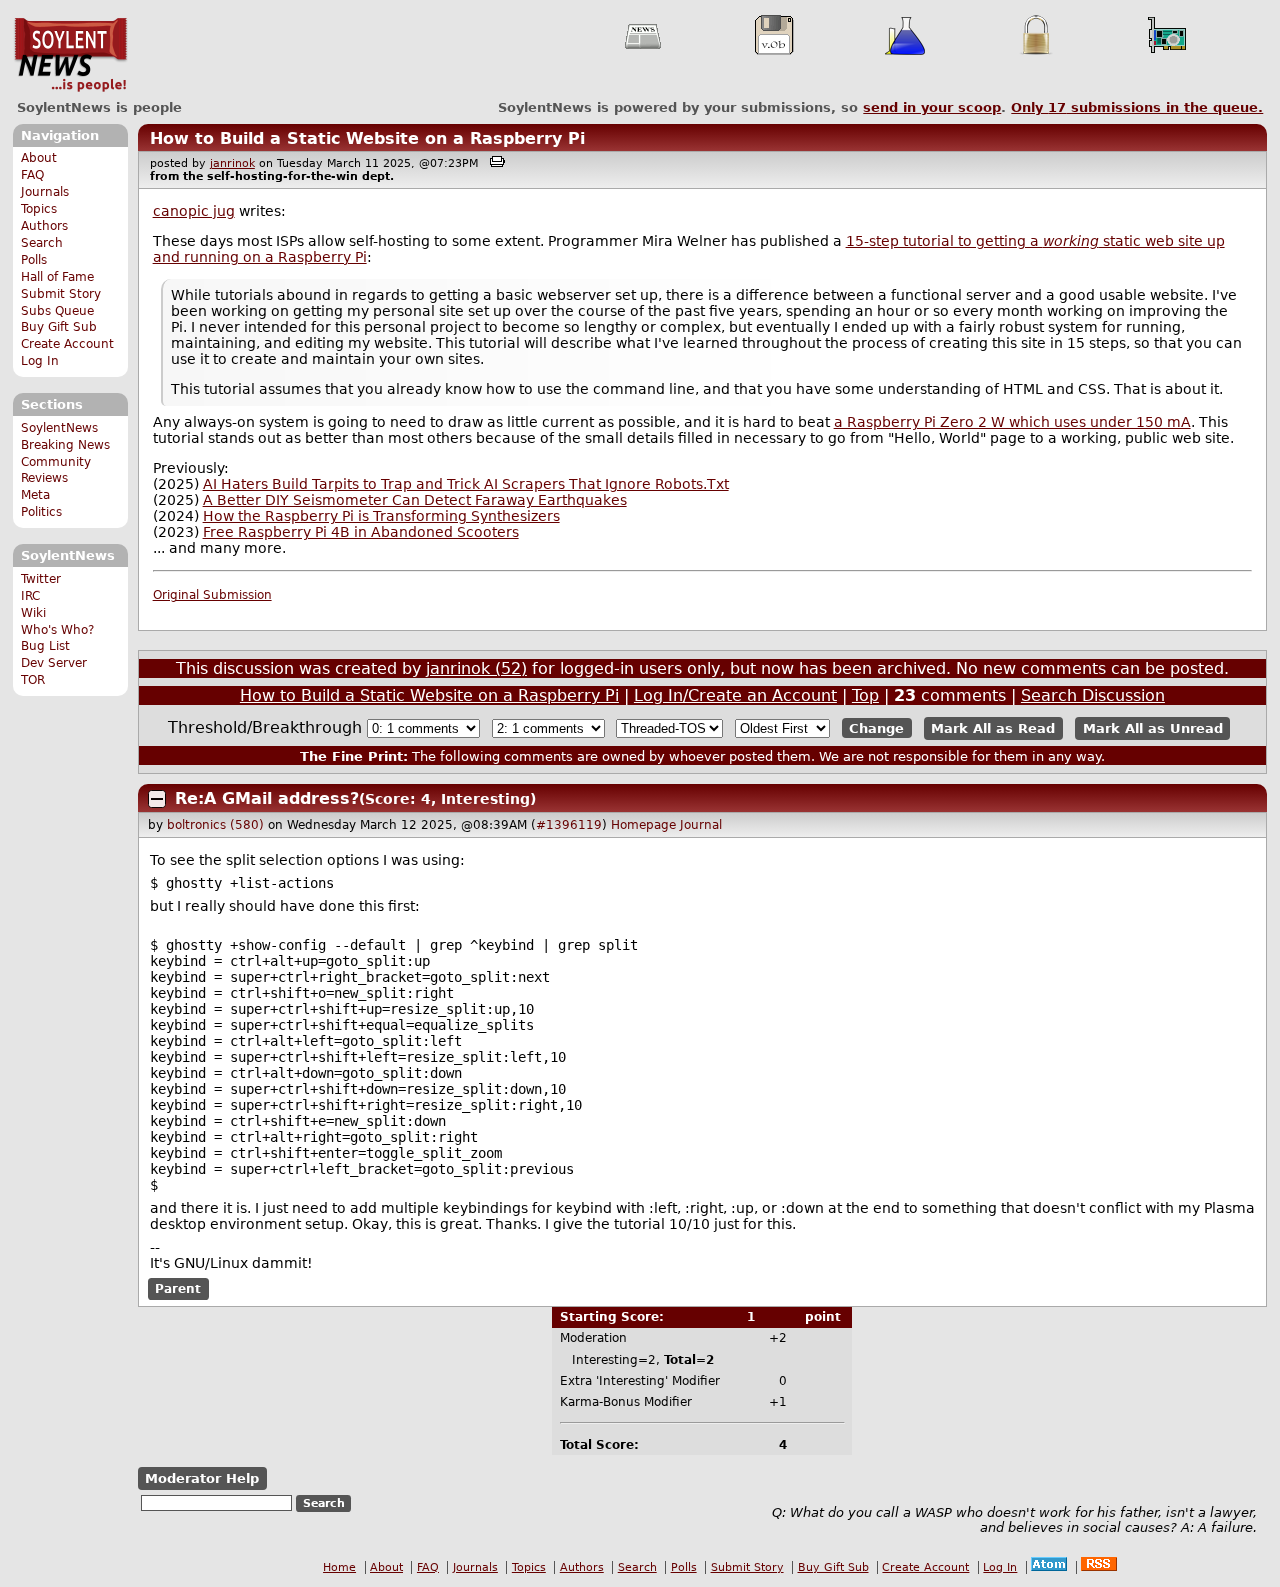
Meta (35, 495)
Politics (41, 512)
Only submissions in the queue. (1137, 107)
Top (865, 695)
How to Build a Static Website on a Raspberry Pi (367, 138)
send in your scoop (932, 107)
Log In (40, 361)
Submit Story (61, 294)
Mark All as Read (993, 728)
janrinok (232, 163)
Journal (701, 825)
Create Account (67, 344)
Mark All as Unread (1153, 728)
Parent (178, 1289)
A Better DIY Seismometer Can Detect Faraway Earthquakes (415, 500)
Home (339, 1567)
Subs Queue (57, 311)
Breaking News (65, 445)
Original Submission (212, 595)
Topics (39, 209)
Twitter (41, 579)
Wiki (33, 613)
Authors (44, 226)
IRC (30, 596)
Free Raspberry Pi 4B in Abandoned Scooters (361, 532)
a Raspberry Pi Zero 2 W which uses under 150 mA (1012, 422)
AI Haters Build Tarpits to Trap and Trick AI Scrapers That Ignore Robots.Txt (466, 484)
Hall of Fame (57, 277)
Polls (34, 260)
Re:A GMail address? (267, 798)
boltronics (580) (215, 825)
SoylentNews (70, 55)
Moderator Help (202, 1478)
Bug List (45, 646)
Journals (45, 192)
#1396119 (569, 825)
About (39, 158)
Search (42, 243)
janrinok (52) (476, 668)
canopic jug (194, 211)
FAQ (32, 175)
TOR (33, 680)
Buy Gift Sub (59, 327)
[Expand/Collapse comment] (157, 799)
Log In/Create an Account (735, 695)
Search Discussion (1093, 695)
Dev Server (54, 663)
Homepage (643, 825)
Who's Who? (57, 630)
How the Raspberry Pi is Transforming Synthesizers (381, 516)
